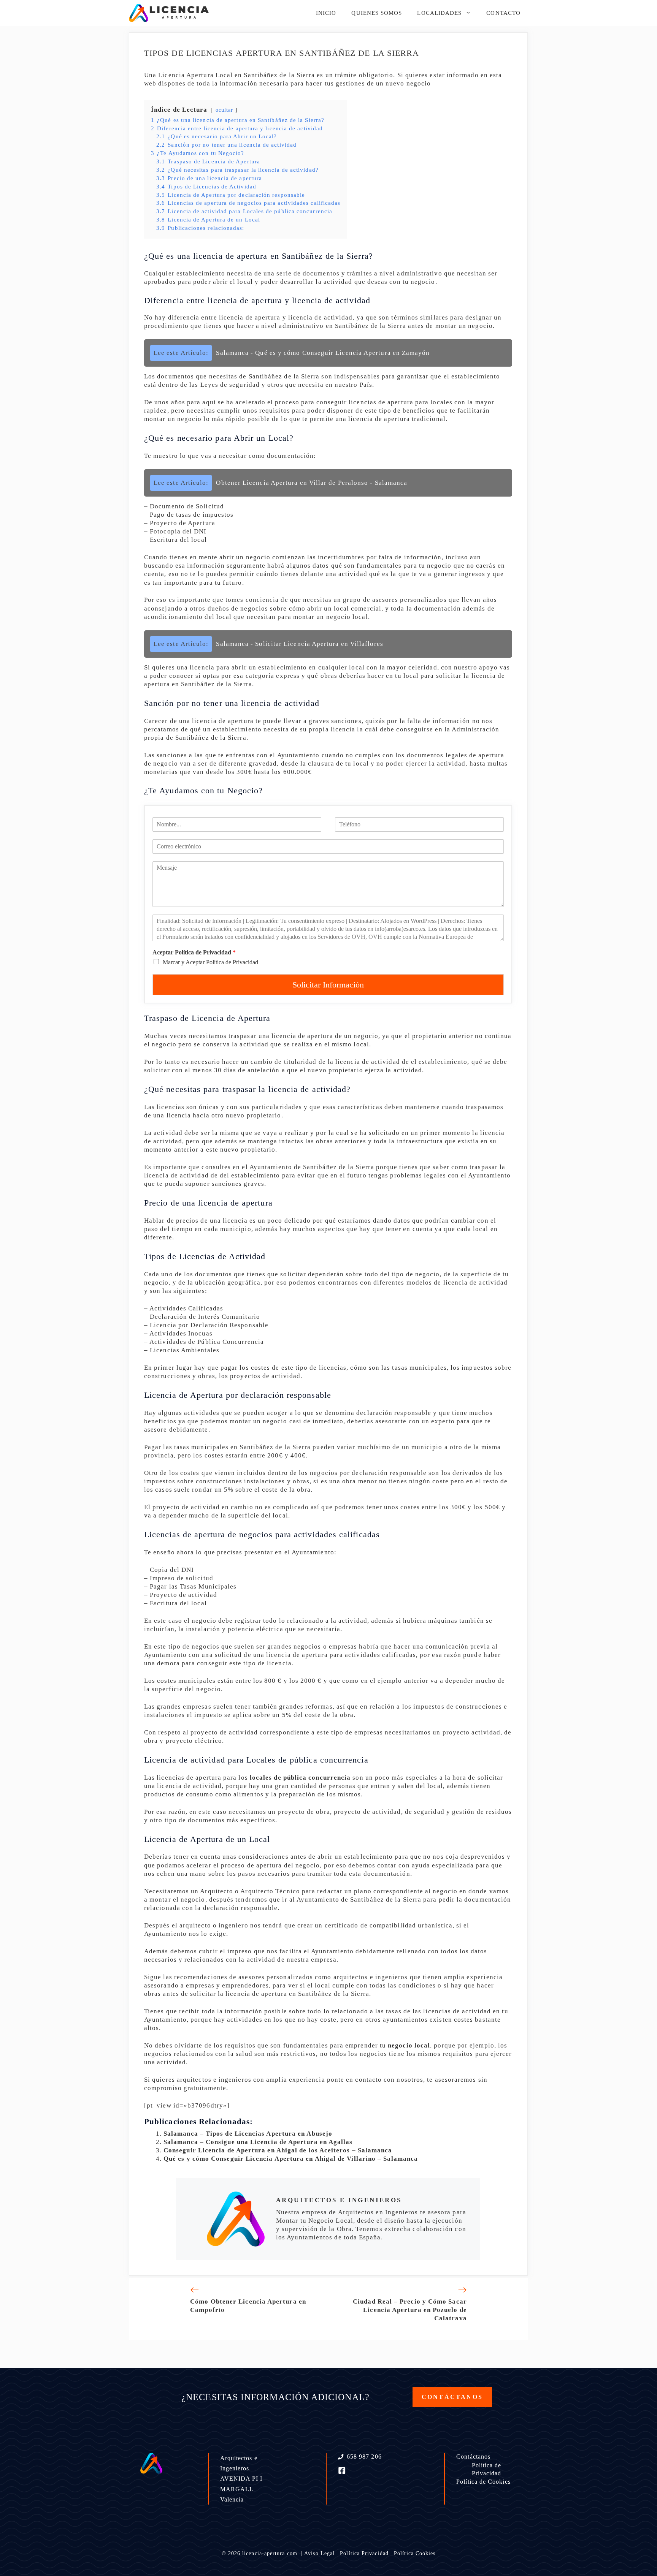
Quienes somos (377, 13)
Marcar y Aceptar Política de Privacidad (210, 962)
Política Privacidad (364, 2553)
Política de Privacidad (487, 2469)
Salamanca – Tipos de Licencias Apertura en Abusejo (248, 2134)
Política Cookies (415, 2553)
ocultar (225, 110)
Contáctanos (473, 2457)
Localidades (439, 13)
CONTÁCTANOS (452, 2397)
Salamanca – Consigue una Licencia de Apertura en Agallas (258, 2142)
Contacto (503, 13)
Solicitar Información (328, 985)
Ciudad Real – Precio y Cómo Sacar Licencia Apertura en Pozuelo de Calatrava (410, 2310)
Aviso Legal (319, 2553)
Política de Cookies (483, 2482)
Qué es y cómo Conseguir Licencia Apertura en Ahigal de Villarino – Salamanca (291, 2159)
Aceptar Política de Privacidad (194, 952)
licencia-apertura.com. (271, 2553)
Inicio (326, 13)
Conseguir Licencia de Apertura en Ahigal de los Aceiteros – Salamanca (278, 2150)
